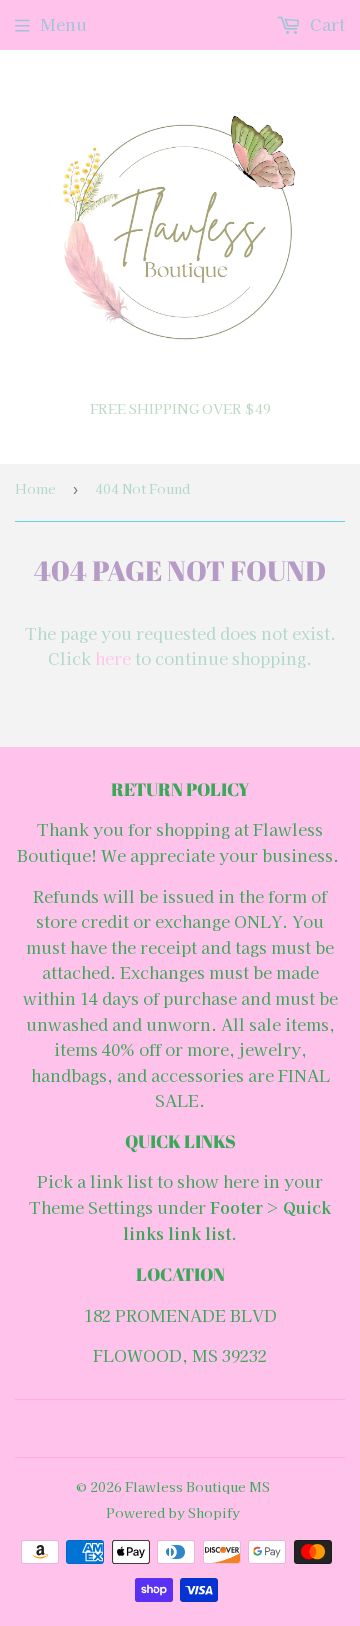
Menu (63, 24)
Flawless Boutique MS (197, 1486)
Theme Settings (91, 1207)
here (113, 658)
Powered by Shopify (173, 1512)
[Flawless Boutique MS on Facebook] (175, 1429)
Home (35, 488)
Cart (325, 24)
